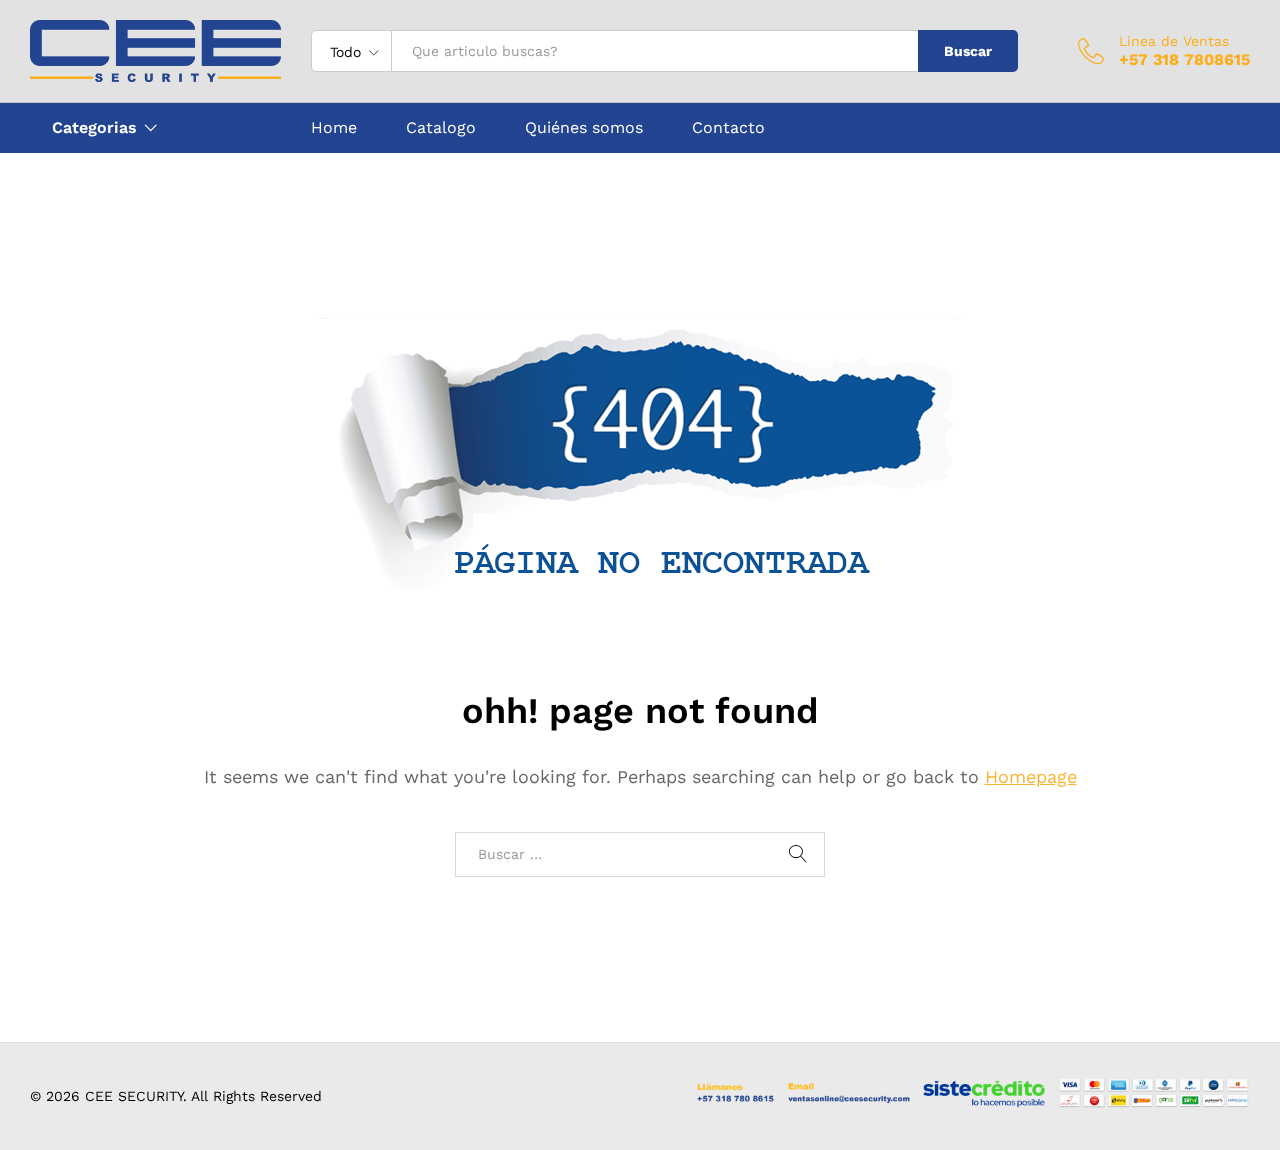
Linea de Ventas (1174, 41)
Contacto (728, 128)
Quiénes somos (584, 128)
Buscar (968, 51)
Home (334, 128)
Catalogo (441, 128)
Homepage (1031, 776)
